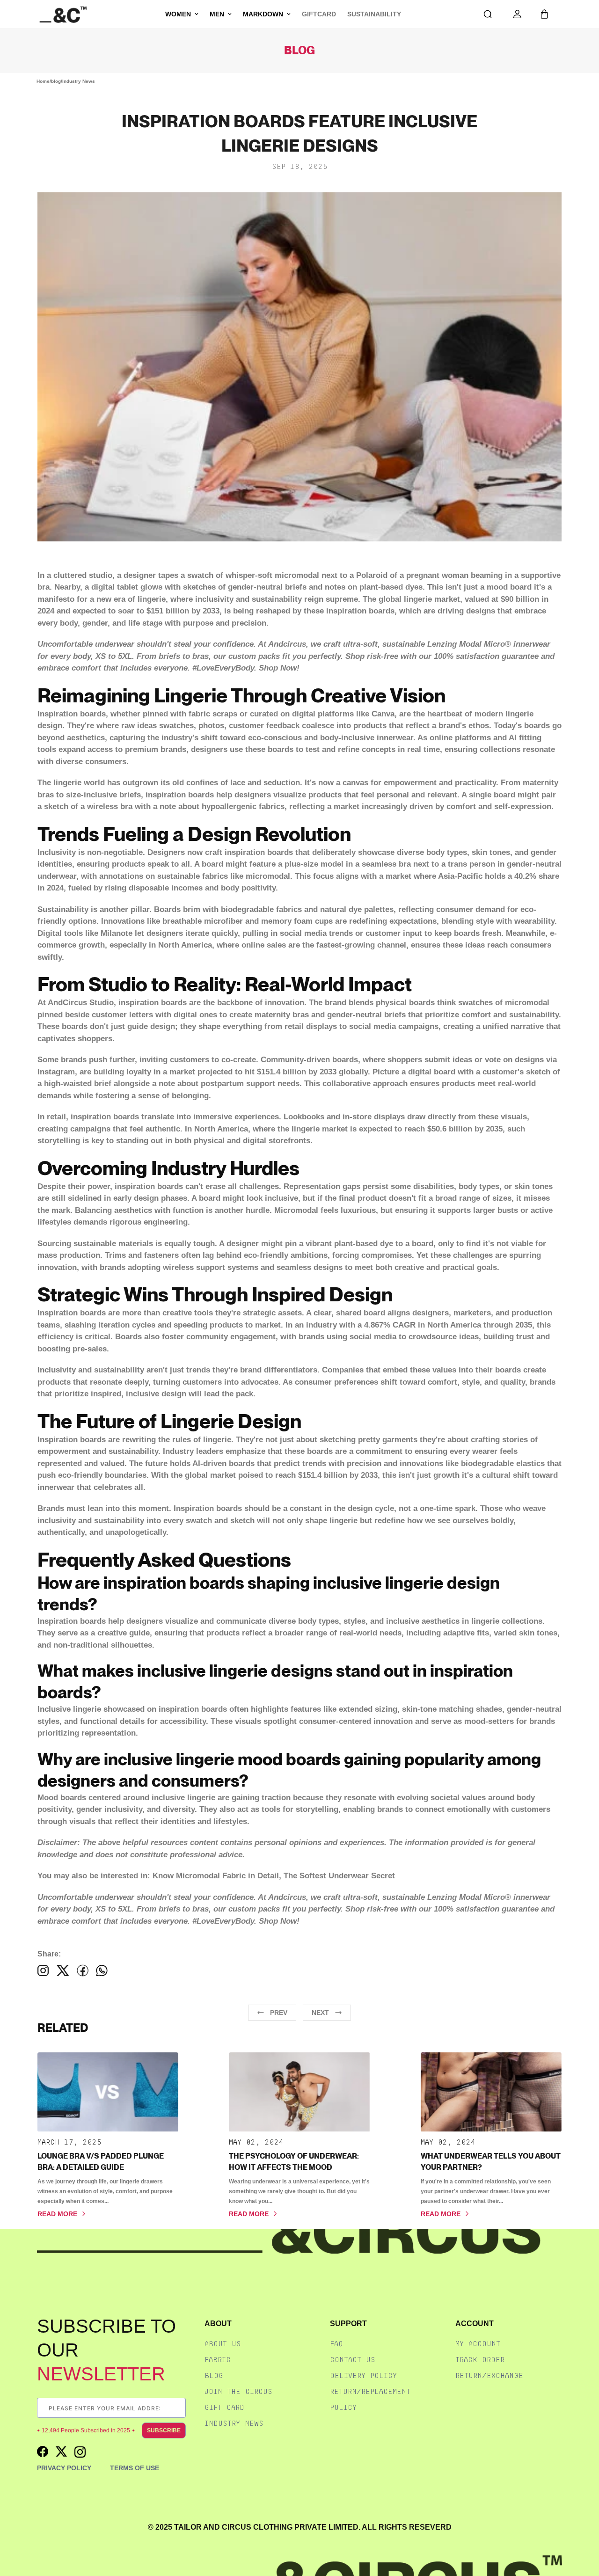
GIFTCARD (319, 14)
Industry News (79, 81)
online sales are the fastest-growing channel (324, 945)
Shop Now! (279, 668)
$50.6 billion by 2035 (465, 1129)
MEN (217, 14)
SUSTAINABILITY (374, 14)
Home (43, 81)
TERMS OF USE (135, 2468)
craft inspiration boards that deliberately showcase (300, 852)
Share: (49, 1954)
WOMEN (178, 14)
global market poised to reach (240, 1475)
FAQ (336, 2344)
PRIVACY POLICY (64, 2468)
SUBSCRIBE (164, 2430)
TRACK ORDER (480, 2360)
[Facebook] (43, 1970)
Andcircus (287, 644)
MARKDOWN (263, 14)
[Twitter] (63, 1970)
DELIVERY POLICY (363, 2375)
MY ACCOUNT (478, 2344)
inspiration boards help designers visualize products (244, 795)
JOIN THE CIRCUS (238, 2391)
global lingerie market (419, 599)
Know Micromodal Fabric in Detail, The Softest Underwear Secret (274, 1876)
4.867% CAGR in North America (423, 1325)
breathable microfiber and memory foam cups (248, 921)
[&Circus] (63, 14)
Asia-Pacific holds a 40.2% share (499, 876)
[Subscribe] (178, 2408)
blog (56, 81)
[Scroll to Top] (582, 2526)
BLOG (214, 2375)
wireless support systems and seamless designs (253, 1267)
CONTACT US (353, 2360)
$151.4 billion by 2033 (297, 1072)
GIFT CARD (224, 2407)
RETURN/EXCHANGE (489, 2375)
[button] (544, 14)
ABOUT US (223, 2344)
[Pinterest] (102, 1970)
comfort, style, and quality (476, 1382)
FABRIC (218, 2360)
